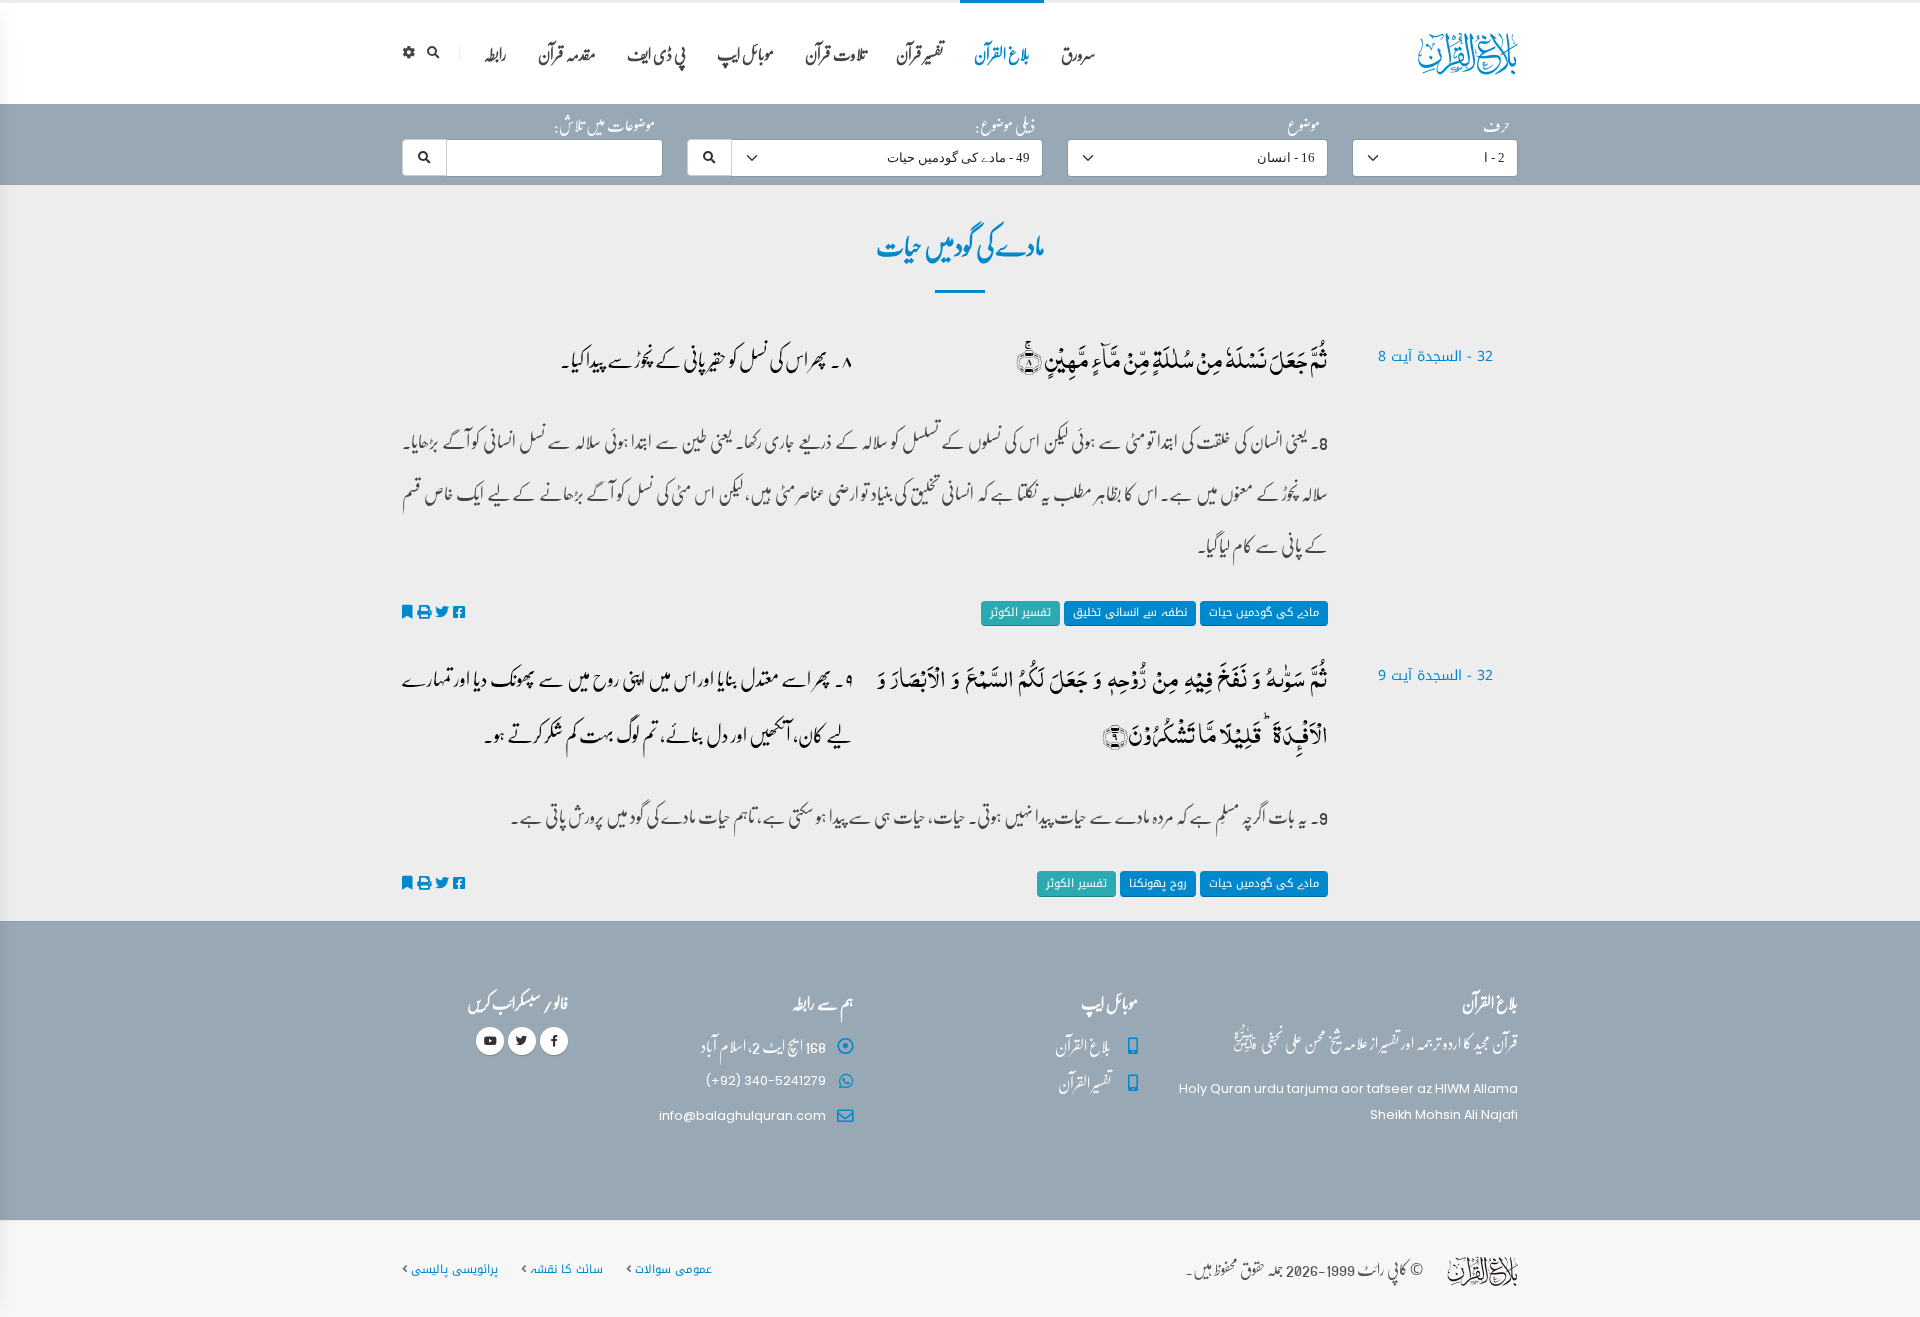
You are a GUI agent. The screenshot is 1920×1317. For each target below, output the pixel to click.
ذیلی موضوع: (1005, 125)
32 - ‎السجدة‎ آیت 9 (1435, 675)
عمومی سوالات (673, 1269)
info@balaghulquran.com (742, 1115)
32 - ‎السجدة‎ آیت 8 (1435, 356)
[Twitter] (522, 1041)
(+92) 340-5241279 (765, 1080)
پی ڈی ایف (656, 53)
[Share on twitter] (442, 612)
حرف (1496, 125)
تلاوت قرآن (835, 53)
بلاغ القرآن (1002, 53)
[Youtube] (490, 1041)
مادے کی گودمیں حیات (1264, 612)
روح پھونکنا (1158, 883)
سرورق (1078, 53)
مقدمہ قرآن (567, 53)
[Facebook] (554, 1041)
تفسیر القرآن (1084, 1082)
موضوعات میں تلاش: (604, 125)
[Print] (424, 612)
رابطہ (495, 53)
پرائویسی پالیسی (454, 1269)
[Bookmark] (407, 612)
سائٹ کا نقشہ (566, 1269)
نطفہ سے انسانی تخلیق (1130, 612)
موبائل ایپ (745, 53)
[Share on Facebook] (459, 612)
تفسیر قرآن (919, 53)
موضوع (1303, 125)
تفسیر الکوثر (1020, 612)
